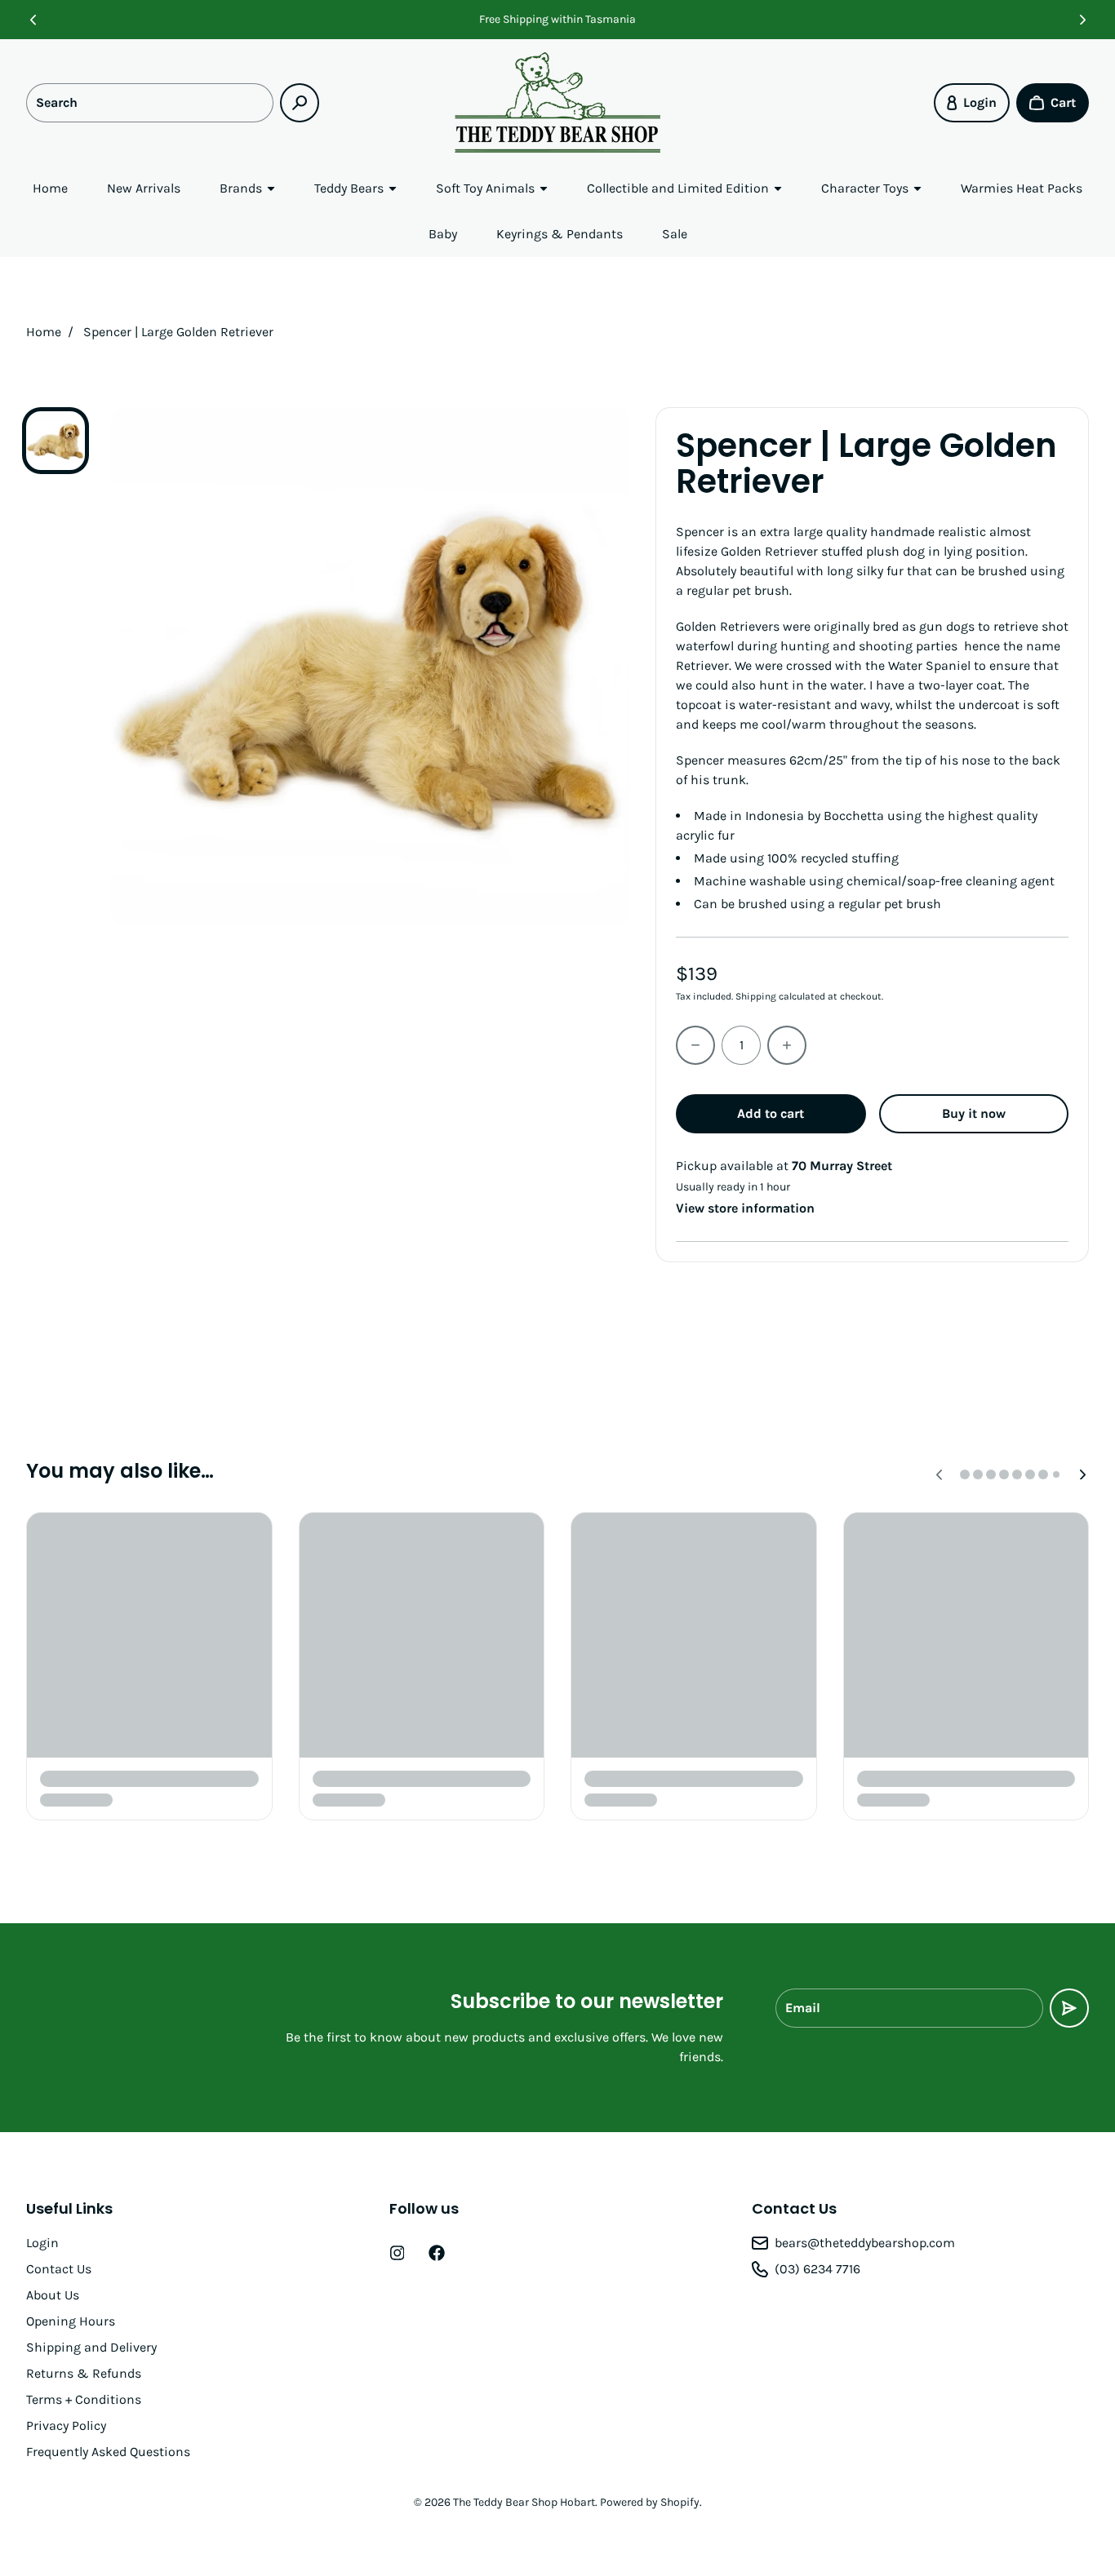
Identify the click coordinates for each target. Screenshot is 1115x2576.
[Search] (300, 103)
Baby (443, 234)
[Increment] (787, 1045)
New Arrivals (144, 188)
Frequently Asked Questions (108, 2452)
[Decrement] (695, 1045)
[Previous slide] (33, 20)
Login (42, 2243)
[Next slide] (1082, 20)
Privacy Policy (66, 2425)
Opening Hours (71, 2321)
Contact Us (59, 2269)
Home (50, 188)
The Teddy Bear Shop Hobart (524, 2502)
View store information (745, 1208)
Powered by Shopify (650, 2502)
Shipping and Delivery (91, 2347)
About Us (53, 2295)
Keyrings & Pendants (560, 234)
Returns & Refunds (84, 2373)
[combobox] (150, 103)
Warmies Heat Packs (1022, 188)
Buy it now (974, 1113)
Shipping (756, 996)
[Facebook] (437, 2253)
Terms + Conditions (84, 2399)
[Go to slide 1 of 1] (56, 441)
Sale (675, 234)
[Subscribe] (1069, 2008)
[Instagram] (398, 2253)
